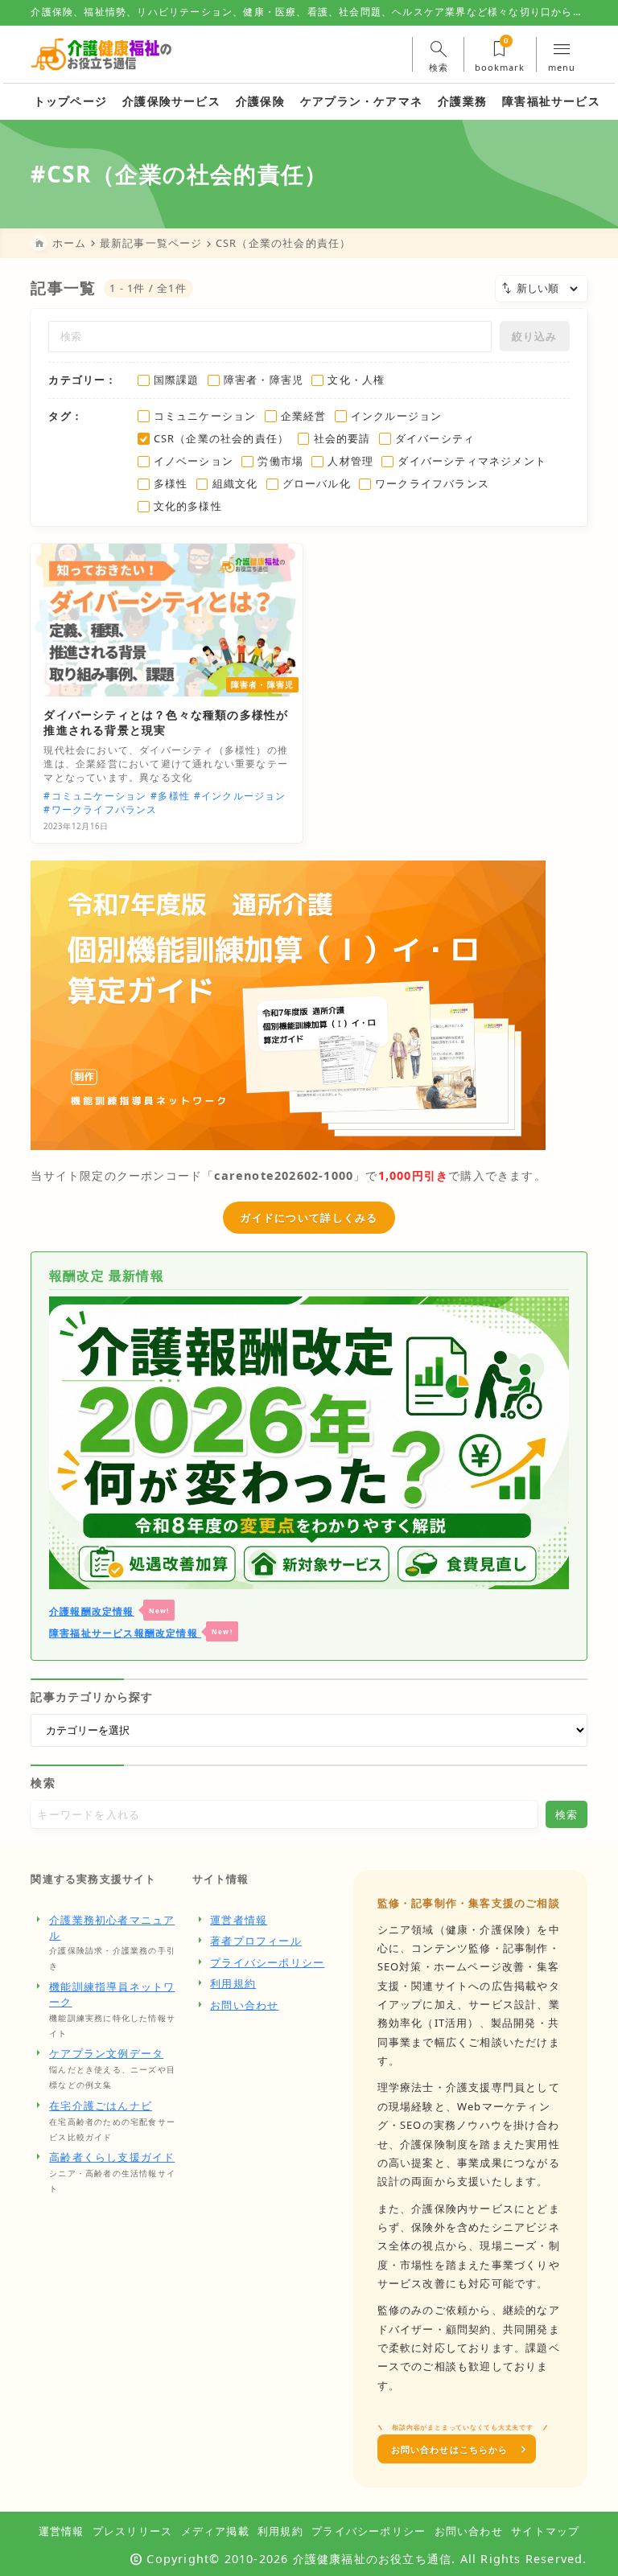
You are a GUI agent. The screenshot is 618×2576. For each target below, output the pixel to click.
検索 (43, 1783)
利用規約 (233, 1983)
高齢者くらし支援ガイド (112, 2157)
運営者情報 (239, 1920)
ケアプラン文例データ (106, 2053)
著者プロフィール (256, 1941)
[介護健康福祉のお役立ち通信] (101, 55)
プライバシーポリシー (267, 1962)
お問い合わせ (244, 2005)
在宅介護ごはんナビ (101, 2106)
